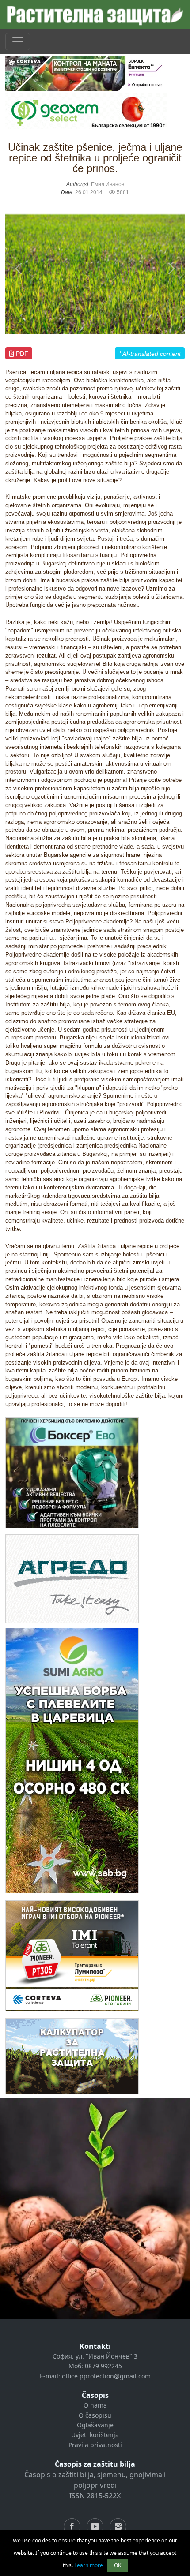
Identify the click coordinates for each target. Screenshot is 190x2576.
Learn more (89, 2565)
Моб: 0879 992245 (95, 2366)
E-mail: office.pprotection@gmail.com (95, 2376)
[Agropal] (72, 2056)
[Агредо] (72, 1579)
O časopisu (95, 2415)
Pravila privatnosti (95, 2445)
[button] (19, 269)
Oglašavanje (95, 2425)
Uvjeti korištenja (95, 2435)
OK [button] (118, 2565)
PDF (21, 354)
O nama (95, 2405)
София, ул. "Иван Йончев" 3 (95, 2356)
